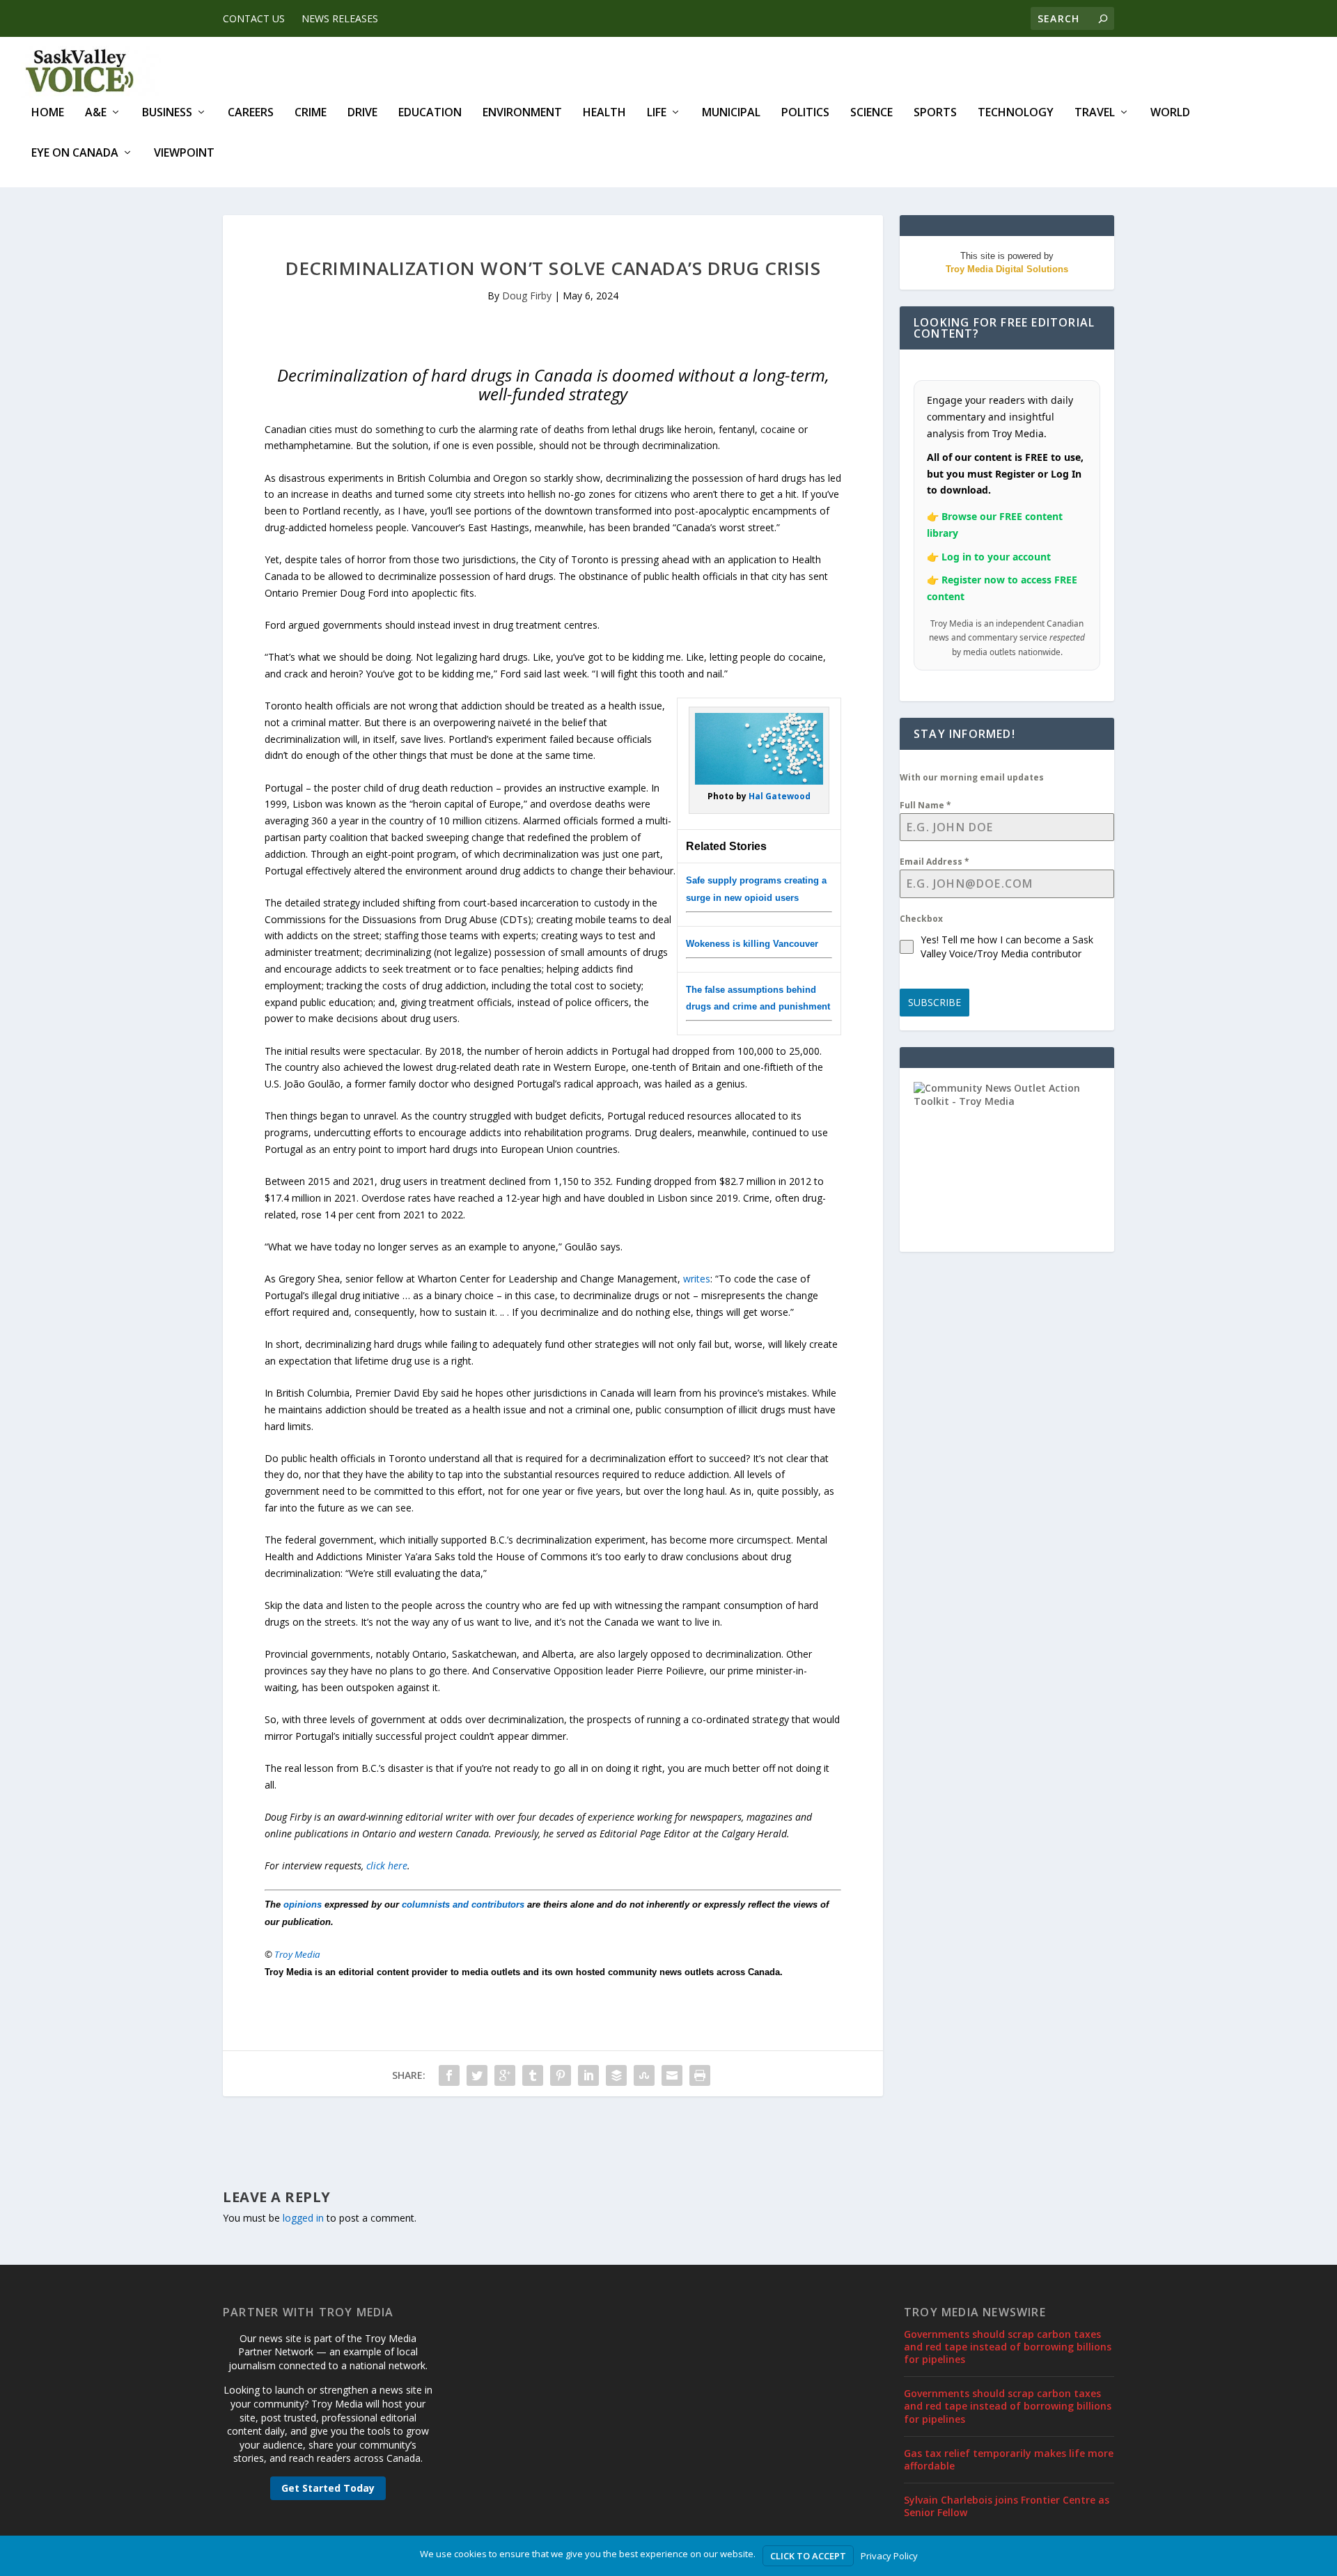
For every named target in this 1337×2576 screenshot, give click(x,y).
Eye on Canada (75, 154)
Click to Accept (808, 2556)
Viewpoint (184, 154)
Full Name (925, 805)
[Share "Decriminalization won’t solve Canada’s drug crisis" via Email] (672, 2075)
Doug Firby (527, 296)
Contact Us (254, 18)
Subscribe (935, 1002)
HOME (48, 113)
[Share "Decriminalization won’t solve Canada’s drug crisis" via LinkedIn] (588, 2075)
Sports (935, 113)
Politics (805, 113)
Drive (362, 113)
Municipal (731, 113)
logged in (303, 2218)
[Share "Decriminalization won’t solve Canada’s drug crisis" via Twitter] (477, 2075)
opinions (303, 1904)
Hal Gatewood (780, 796)
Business (167, 113)
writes (697, 1279)
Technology (1016, 113)
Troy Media (297, 1954)
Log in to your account (996, 557)
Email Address (935, 862)
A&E (96, 113)
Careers (251, 113)
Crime (311, 113)
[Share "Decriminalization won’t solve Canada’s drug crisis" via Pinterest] (561, 2075)
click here (387, 1866)
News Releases (340, 18)
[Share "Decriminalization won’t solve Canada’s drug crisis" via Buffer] (616, 2075)
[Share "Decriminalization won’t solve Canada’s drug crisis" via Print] (700, 2075)
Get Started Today (328, 2488)
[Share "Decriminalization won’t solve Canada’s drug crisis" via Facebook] (449, 2075)
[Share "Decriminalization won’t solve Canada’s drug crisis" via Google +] (505, 2075)
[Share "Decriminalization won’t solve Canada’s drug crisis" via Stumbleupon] (644, 2075)
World (1170, 113)
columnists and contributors (463, 1904)
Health (604, 113)
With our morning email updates (972, 777)
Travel (1095, 113)
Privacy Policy (889, 2556)
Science (871, 113)
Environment (522, 113)
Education (430, 113)
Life (657, 113)
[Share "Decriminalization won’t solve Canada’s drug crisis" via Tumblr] (533, 2075)
